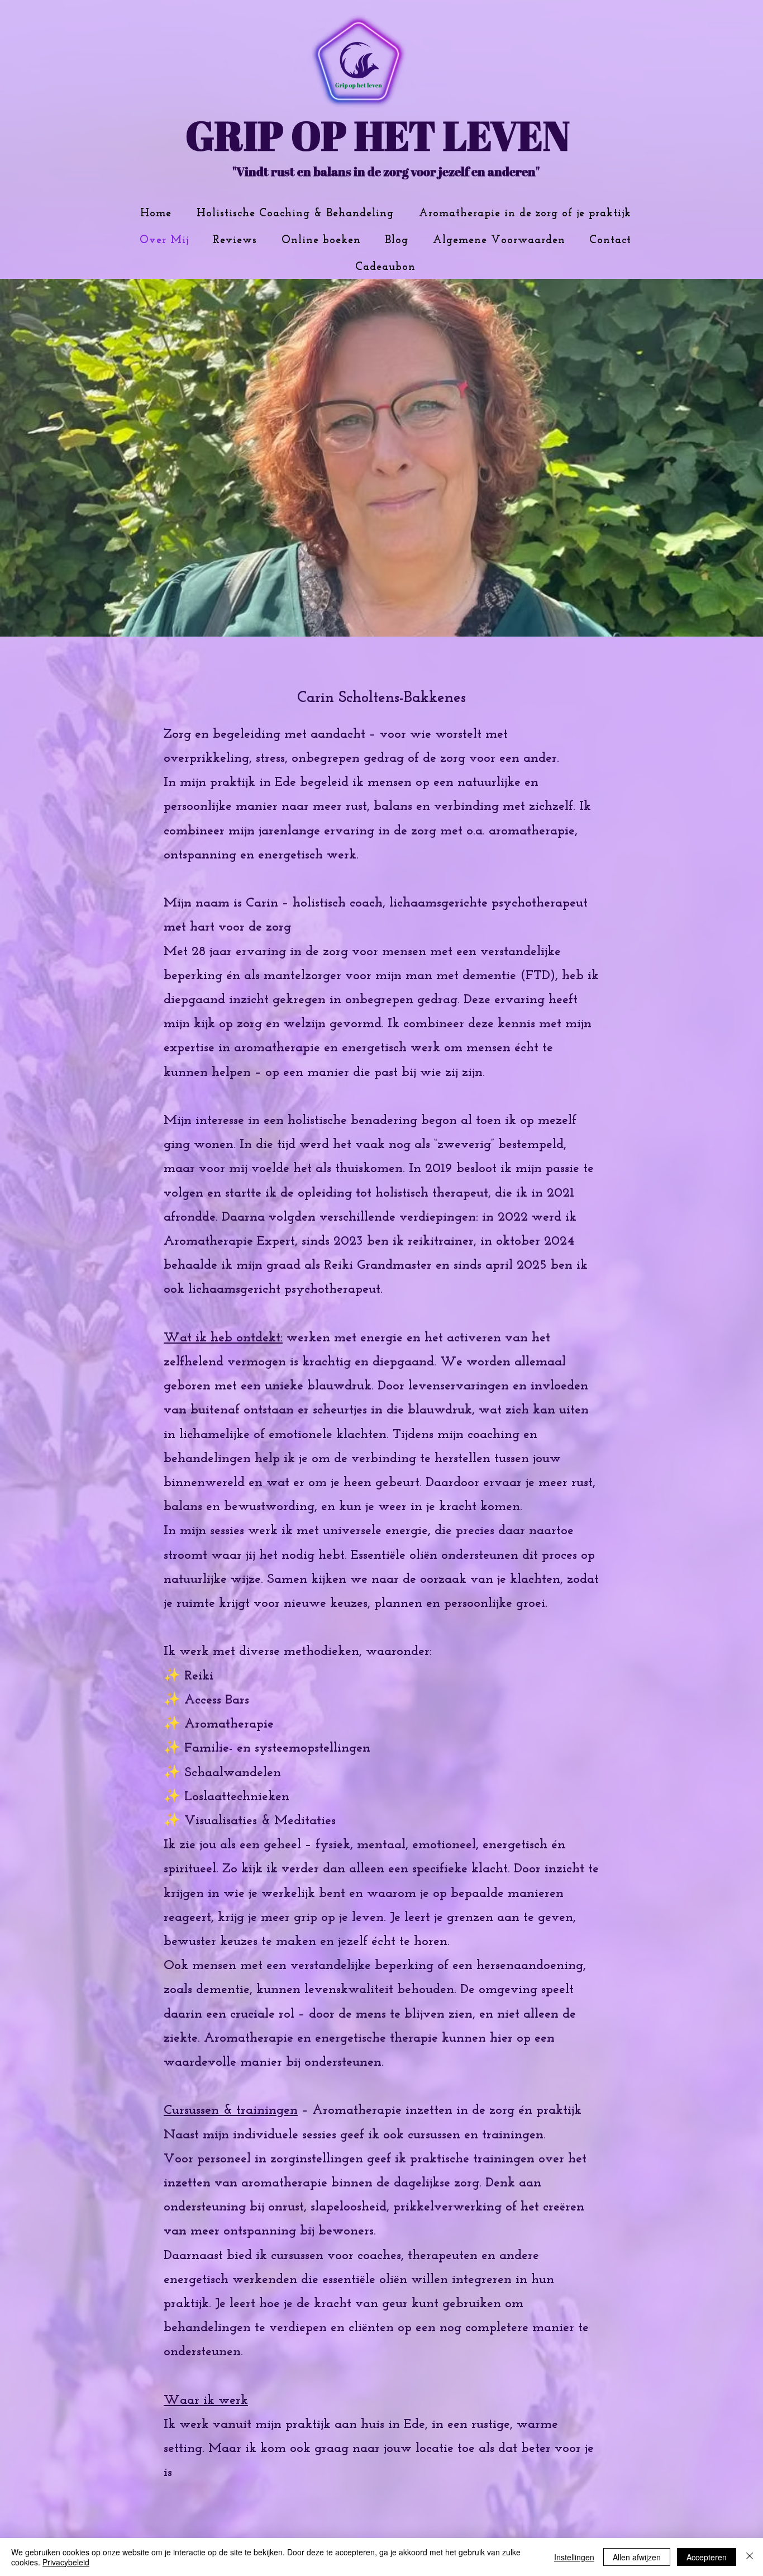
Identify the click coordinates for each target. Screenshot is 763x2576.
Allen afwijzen (637, 2557)
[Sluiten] (750, 2557)
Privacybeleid (66, 2562)
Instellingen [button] (574, 2557)
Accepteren (707, 2557)
